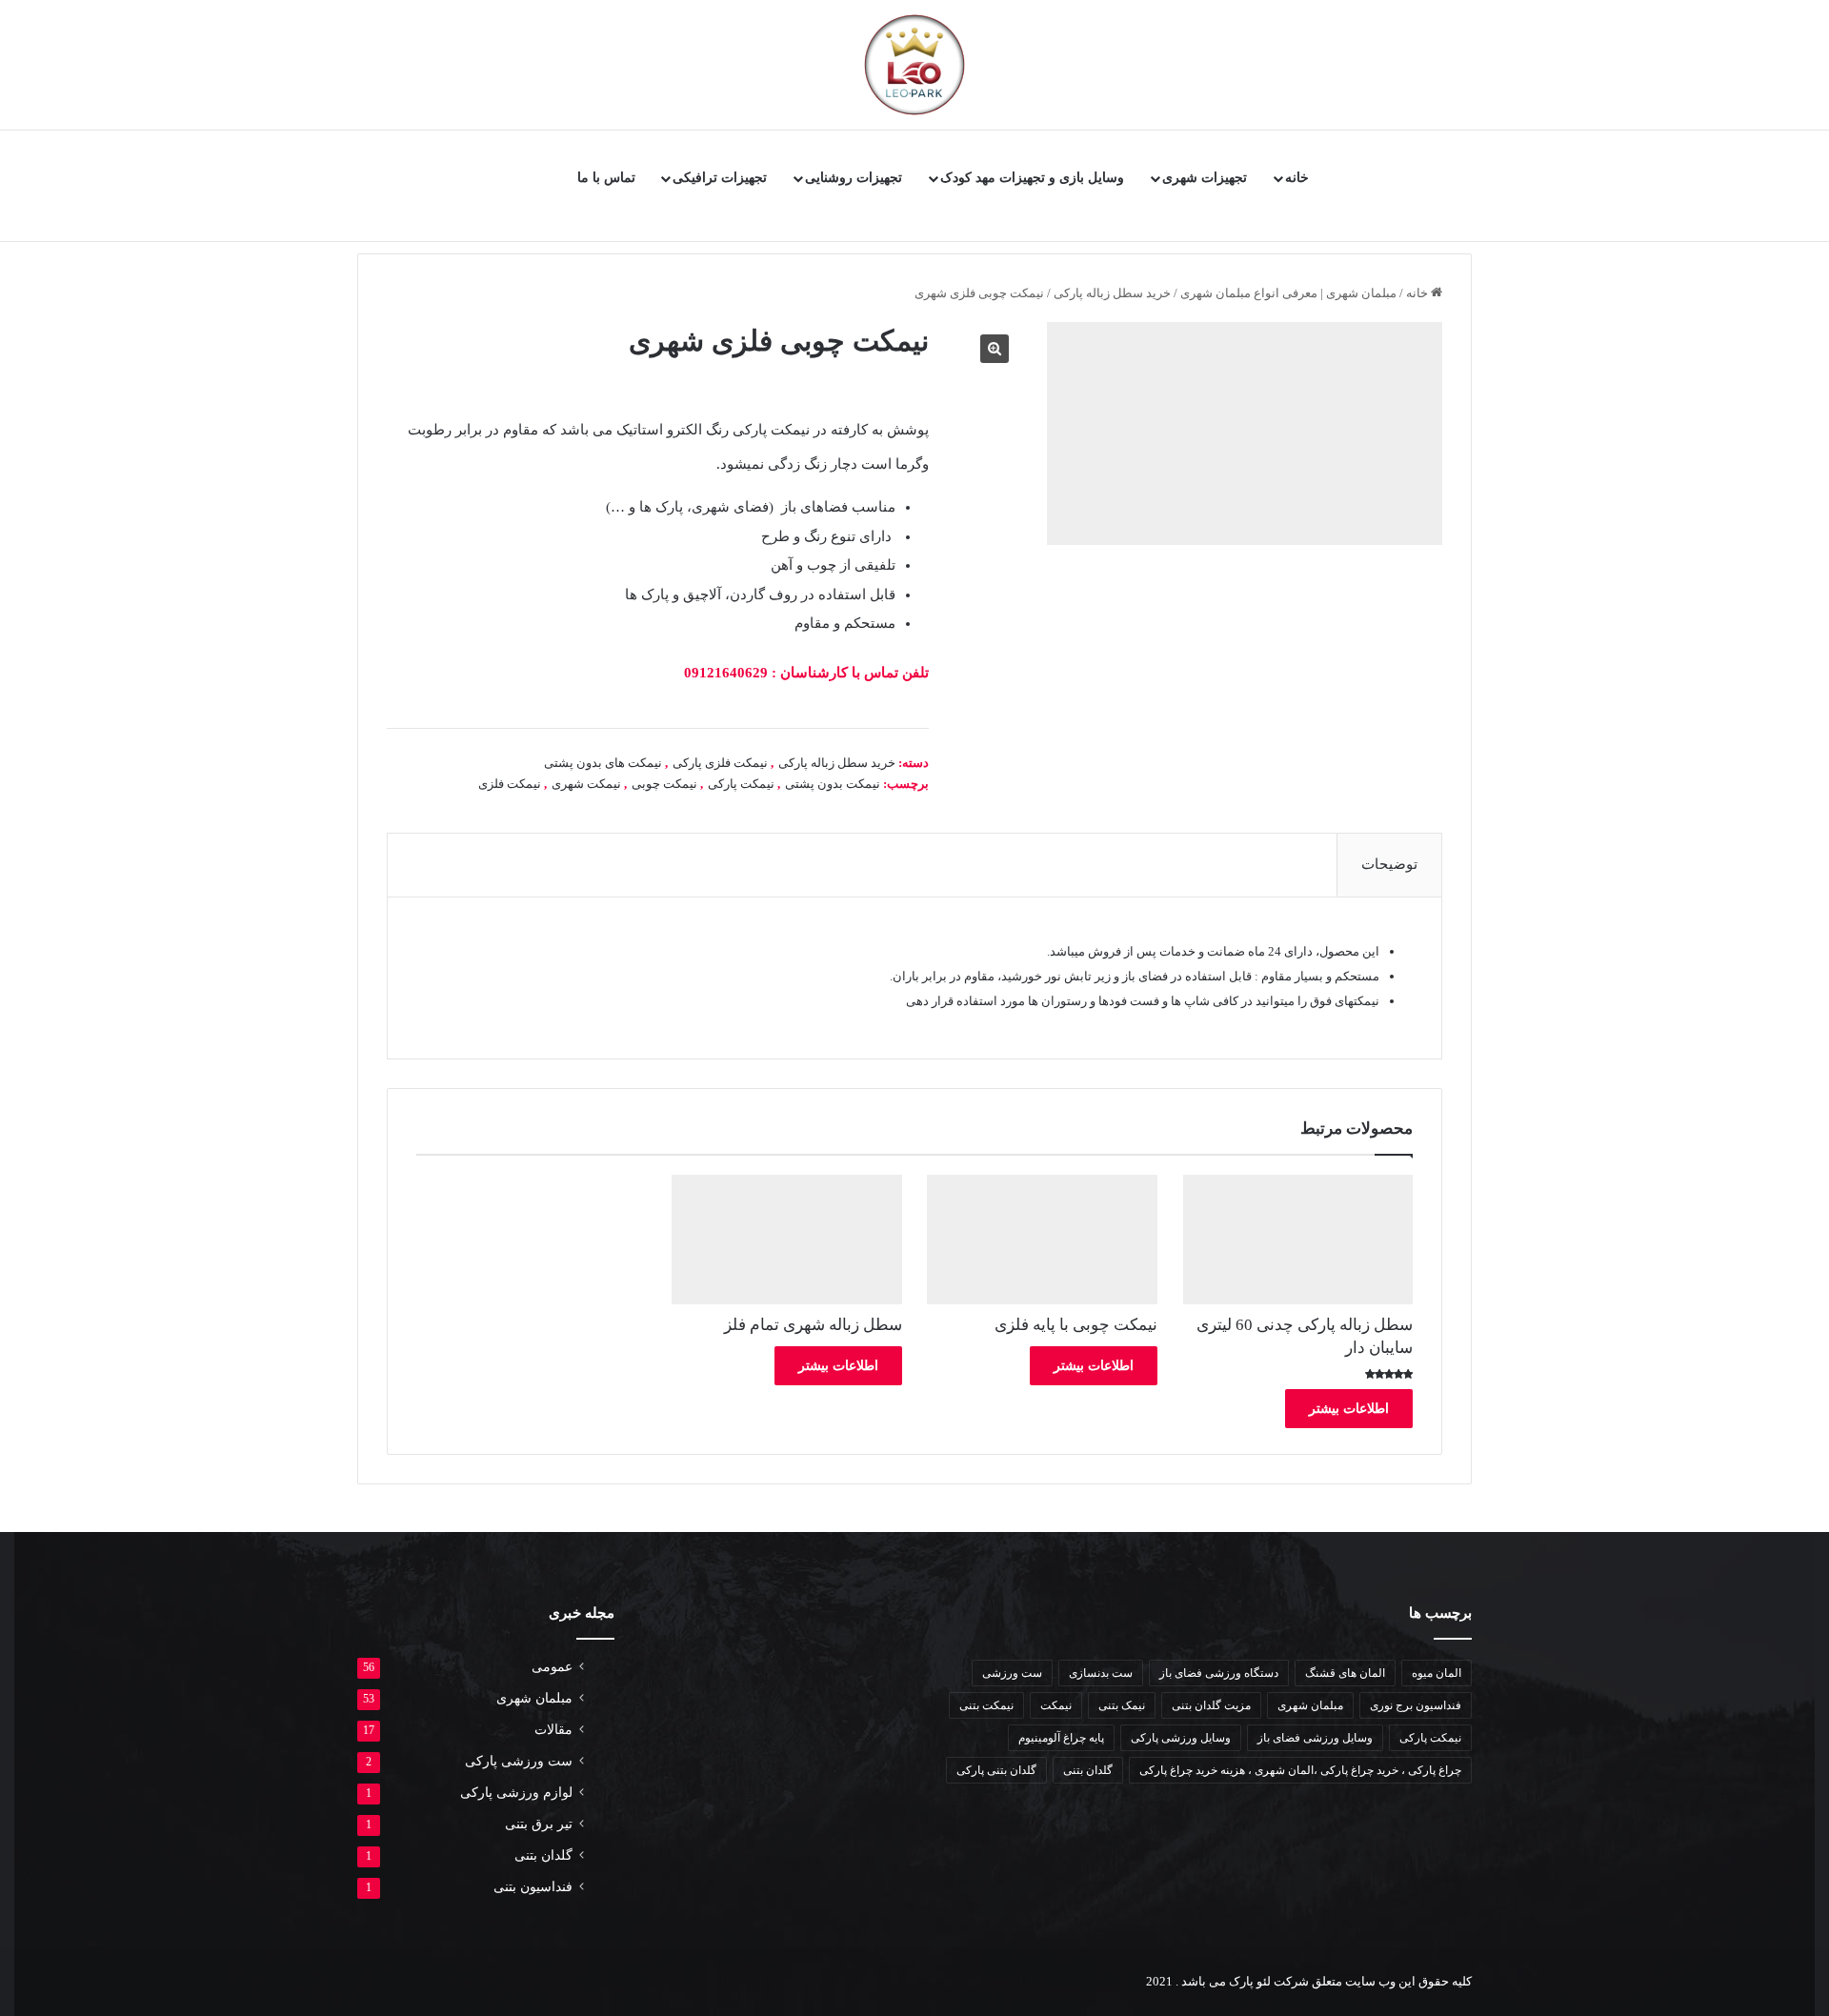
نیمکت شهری (586, 784)
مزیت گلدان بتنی (1211, 1705)
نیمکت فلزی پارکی (720, 763)
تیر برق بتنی (539, 1824)
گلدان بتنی (1088, 1770)
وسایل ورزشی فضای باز (1315, 1738)
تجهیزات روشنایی (854, 178)
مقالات (553, 1730)
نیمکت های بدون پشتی (603, 763)
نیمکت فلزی (510, 784)
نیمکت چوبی (664, 784)
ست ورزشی (1012, 1673)
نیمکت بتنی (986, 1705)
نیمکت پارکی (741, 784)
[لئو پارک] (914, 65)
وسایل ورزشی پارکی (1181, 1738)
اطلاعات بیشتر (1349, 1409)
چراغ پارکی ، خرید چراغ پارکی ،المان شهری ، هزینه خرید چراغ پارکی (1300, 1770)
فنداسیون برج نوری (1416, 1705)
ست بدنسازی (1101, 1673)
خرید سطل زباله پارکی (1112, 293)
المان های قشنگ (1345, 1673)
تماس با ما (606, 178)
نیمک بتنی (1122, 1705)
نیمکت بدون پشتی (833, 784)
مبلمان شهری (1310, 1705)
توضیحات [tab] (1389, 864)
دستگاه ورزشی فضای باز (1219, 1673)
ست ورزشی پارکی (519, 1761)
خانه (1297, 178)
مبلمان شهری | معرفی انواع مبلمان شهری (1288, 293)
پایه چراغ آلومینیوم (1061, 1738)
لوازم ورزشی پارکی (516, 1793)
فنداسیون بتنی (533, 1887)
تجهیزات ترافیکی (720, 178)
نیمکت (1056, 1705)
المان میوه (1437, 1673)
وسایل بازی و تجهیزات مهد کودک (1032, 178)
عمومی (552, 1667)
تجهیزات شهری (1205, 178)
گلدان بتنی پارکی (996, 1770)
